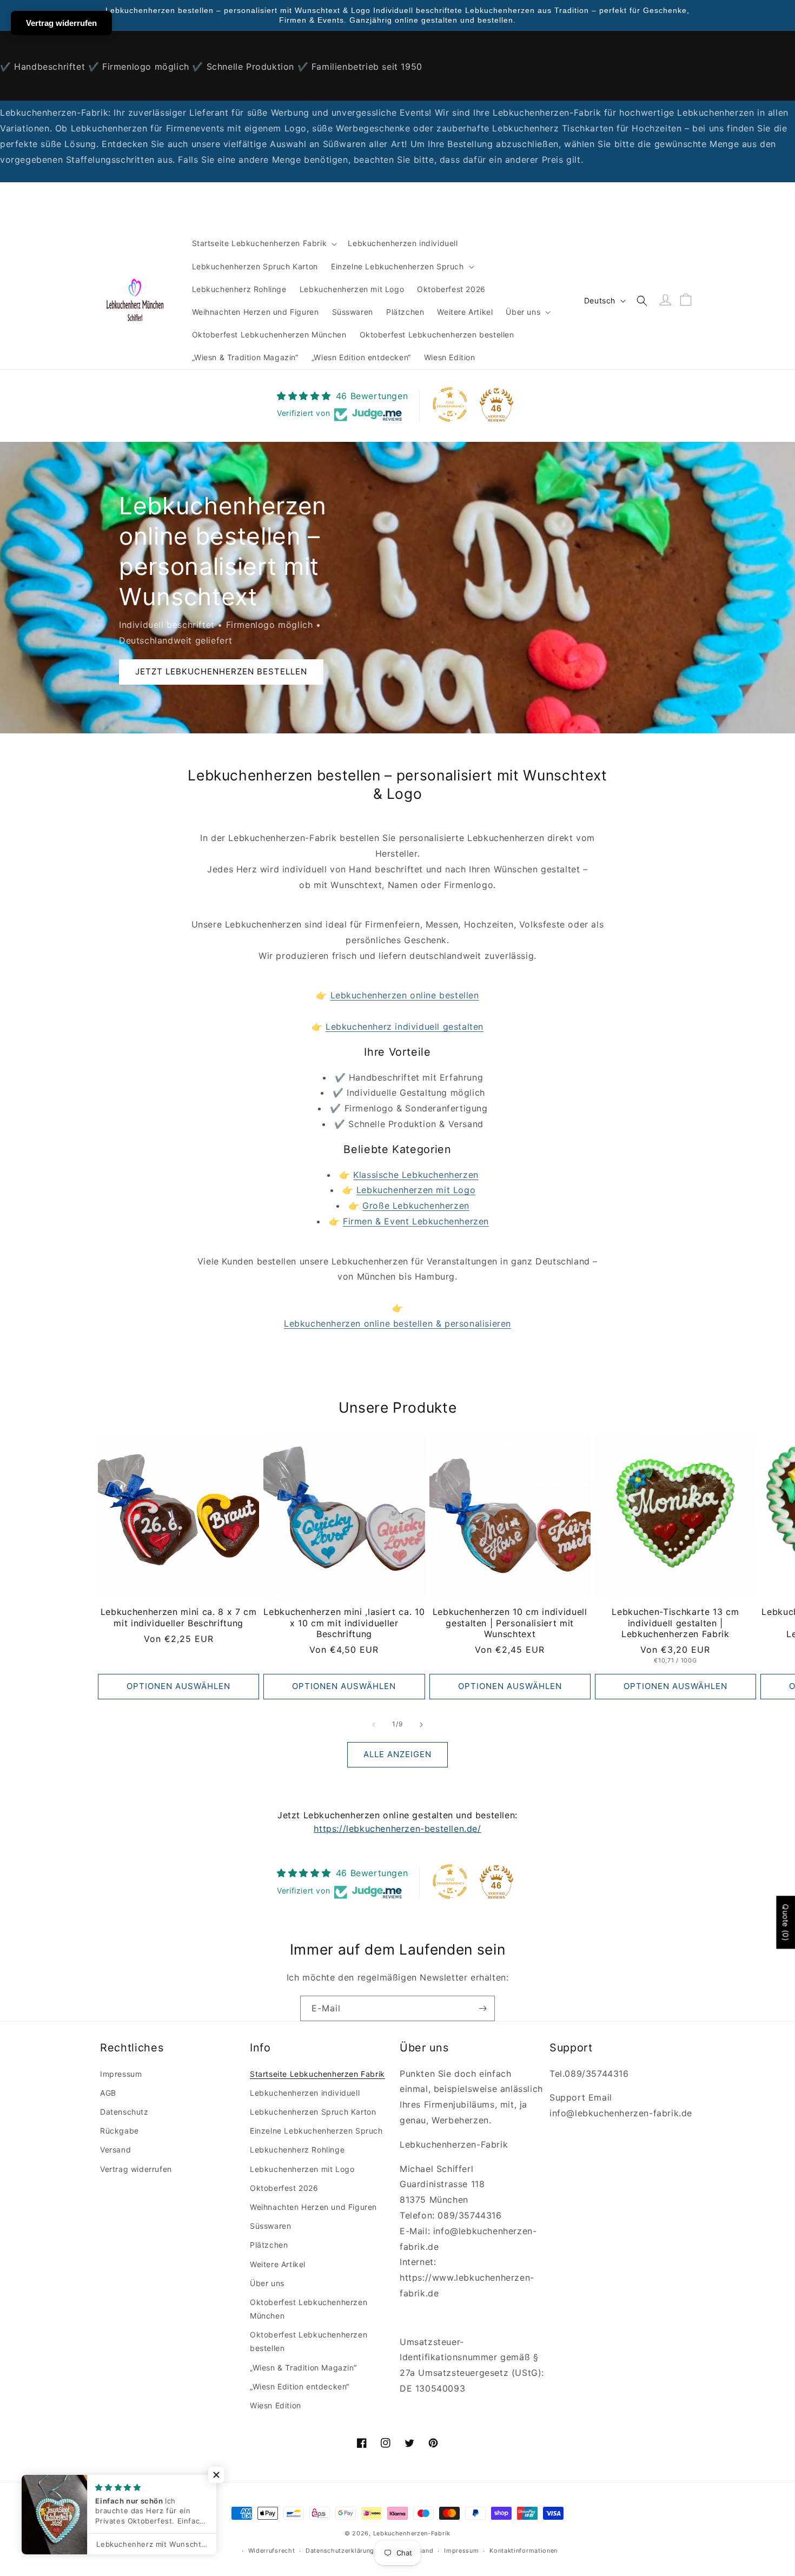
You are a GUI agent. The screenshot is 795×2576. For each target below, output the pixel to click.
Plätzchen (269, 2245)
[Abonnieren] (482, 2008)
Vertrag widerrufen (136, 2169)
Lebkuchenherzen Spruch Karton (313, 2112)
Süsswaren (270, 2226)
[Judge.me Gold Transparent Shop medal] (450, 405)
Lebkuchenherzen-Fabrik (412, 2533)
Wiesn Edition (276, 2405)
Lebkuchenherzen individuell (305, 2093)
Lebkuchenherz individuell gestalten (405, 1027)
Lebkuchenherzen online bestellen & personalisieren (398, 1323)
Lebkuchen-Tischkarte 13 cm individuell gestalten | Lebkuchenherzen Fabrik (675, 1623)
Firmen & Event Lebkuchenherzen (416, 1221)
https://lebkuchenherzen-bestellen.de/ (397, 1829)
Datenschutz (124, 2112)
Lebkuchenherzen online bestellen (405, 995)
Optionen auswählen (178, 1686)
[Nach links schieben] (374, 1725)
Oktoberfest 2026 (284, 2188)
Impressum (121, 2074)
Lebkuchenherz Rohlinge (297, 2150)
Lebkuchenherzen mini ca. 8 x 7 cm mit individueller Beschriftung (179, 1617)
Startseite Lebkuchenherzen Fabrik (317, 2074)
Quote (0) (786, 1922)
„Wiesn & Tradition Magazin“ (303, 2368)
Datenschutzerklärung (340, 2551)
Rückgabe (120, 2131)
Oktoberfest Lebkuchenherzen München (309, 2309)
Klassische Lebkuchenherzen (416, 1175)
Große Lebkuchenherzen (416, 1206)
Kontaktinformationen (524, 2551)
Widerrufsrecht (272, 2551)
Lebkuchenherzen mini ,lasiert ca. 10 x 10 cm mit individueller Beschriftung (344, 1623)
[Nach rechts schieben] (421, 1725)
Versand (115, 2150)
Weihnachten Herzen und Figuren (313, 2207)
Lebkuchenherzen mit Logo (416, 1190)
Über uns (267, 2283)
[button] (264, 243)
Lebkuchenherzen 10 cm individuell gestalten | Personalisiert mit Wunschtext (510, 1623)
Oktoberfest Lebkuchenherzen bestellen (309, 2341)
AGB (108, 2093)
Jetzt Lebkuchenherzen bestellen (221, 671)
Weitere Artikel (278, 2264)
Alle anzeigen (398, 1754)
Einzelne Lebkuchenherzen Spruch (316, 2131)
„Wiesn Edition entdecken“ (300, 2386)
